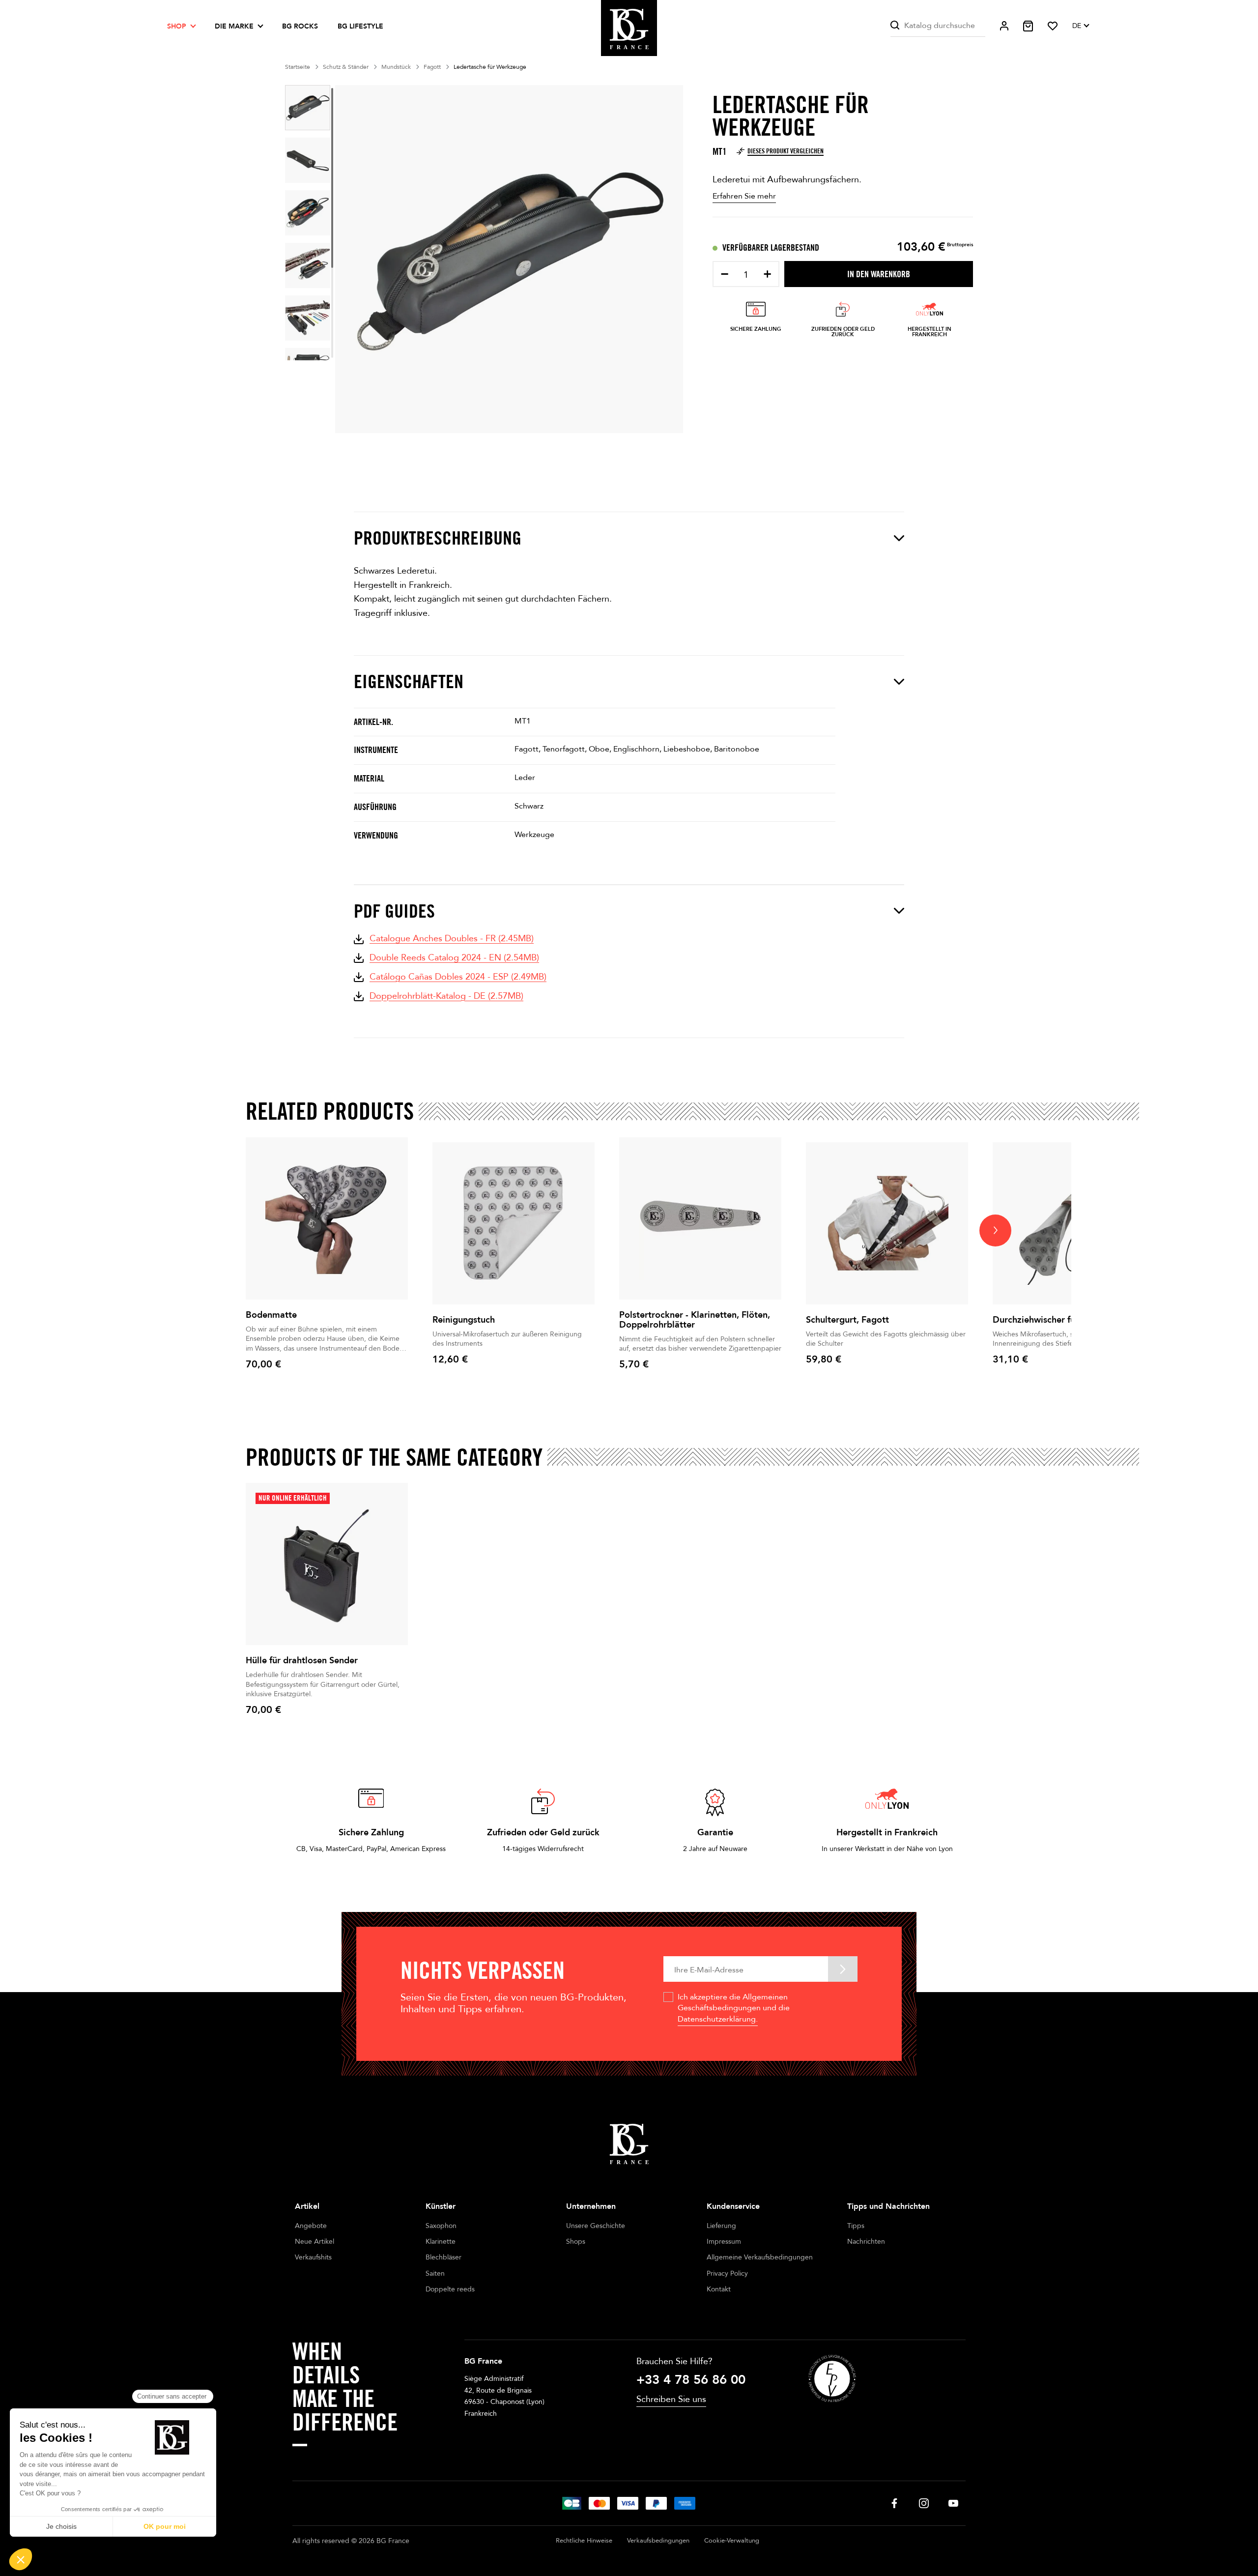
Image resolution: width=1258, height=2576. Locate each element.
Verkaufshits (313, 2257)
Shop (177, 26)
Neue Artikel (314, 2242)
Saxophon (441, 2226)
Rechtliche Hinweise (584, 2541)
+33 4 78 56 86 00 (691, 2380)
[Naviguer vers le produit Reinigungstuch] (514, 1223)
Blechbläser (443, 2257)
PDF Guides (394, 911)
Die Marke (234, 26)
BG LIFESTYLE (360, 26)
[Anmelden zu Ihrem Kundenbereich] (1004, 26)
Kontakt (719, 2289)
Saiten (435, 2273)
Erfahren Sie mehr (744, 196)
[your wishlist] (1053, 26)
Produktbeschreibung (438, 538)
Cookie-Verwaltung (732, 2541)
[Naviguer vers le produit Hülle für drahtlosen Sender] (327, 1564)
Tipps (856, 2226)
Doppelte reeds (450, 2289)
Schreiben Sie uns (671, 2399)
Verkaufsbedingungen (658, 2541)
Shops (576, 2242)
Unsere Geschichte (596, 2226)
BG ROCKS (300, 26)
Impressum (724, 2242)
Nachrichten (866, 2242)
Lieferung (721, 2226)
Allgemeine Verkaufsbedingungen (760, 2257)
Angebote (311, 2226)
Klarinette (441, 2242)
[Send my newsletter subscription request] (843, 1969)
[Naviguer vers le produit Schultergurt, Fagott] (887, 1223)
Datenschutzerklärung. (718, 2019)
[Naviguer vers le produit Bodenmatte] (327, 1218)
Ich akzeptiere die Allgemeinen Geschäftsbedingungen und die (734, 2008)
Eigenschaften (409, 681)
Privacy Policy (727, 2273)
